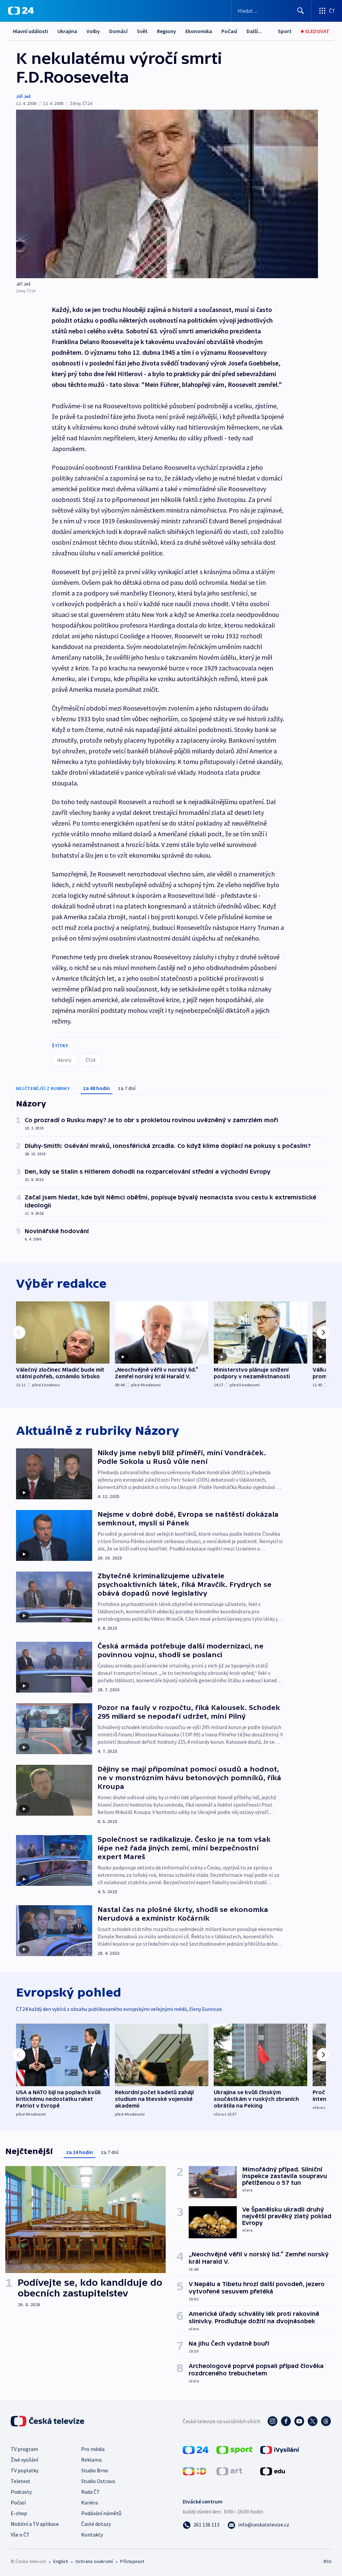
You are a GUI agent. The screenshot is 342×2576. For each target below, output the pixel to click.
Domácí (118, 31)
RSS (327, 2561)
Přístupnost (132, 2561)
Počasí (229, 31)
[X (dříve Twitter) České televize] (313, 2421)
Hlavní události (30, 31)
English (61, 2561)
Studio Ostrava (98, 2481)
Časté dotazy (96, 2524)
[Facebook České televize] (286, 2421)
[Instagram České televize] (273, 2421)
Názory (64, 1060)
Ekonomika (199, 31)
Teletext (21, 2481)
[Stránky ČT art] (229, 2471)
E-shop (19, 2513)
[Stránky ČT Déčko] (195, 2471)
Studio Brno (95, 2470)
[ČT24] (21, 11)
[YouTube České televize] (299, 2421)
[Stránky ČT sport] (234, 2449)
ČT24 (90, 1060)
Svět (142, 31)
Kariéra (90, 2502)
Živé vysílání (24, 2460)
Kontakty (92, 2535)
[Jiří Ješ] (167, 194)
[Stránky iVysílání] (280, 2449)
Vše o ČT (20, 2535)
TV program (24, 2449)
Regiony (166, 31)
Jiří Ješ (23, 96)
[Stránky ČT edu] (273, 2471)
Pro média (93, 2449)
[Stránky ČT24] (196, 2449)
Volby (93, 31)
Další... (254, 31)
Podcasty (21, 2492)
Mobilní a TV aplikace (35, 2524)
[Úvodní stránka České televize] (48, 2421)
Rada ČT (91, 2492)
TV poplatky (25, 2470)
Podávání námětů (101, 2513)
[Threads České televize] (326, 2421)
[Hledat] (301, 11)
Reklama (91, 2460)
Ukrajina (67, 31)
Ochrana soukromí (94, 2561)
